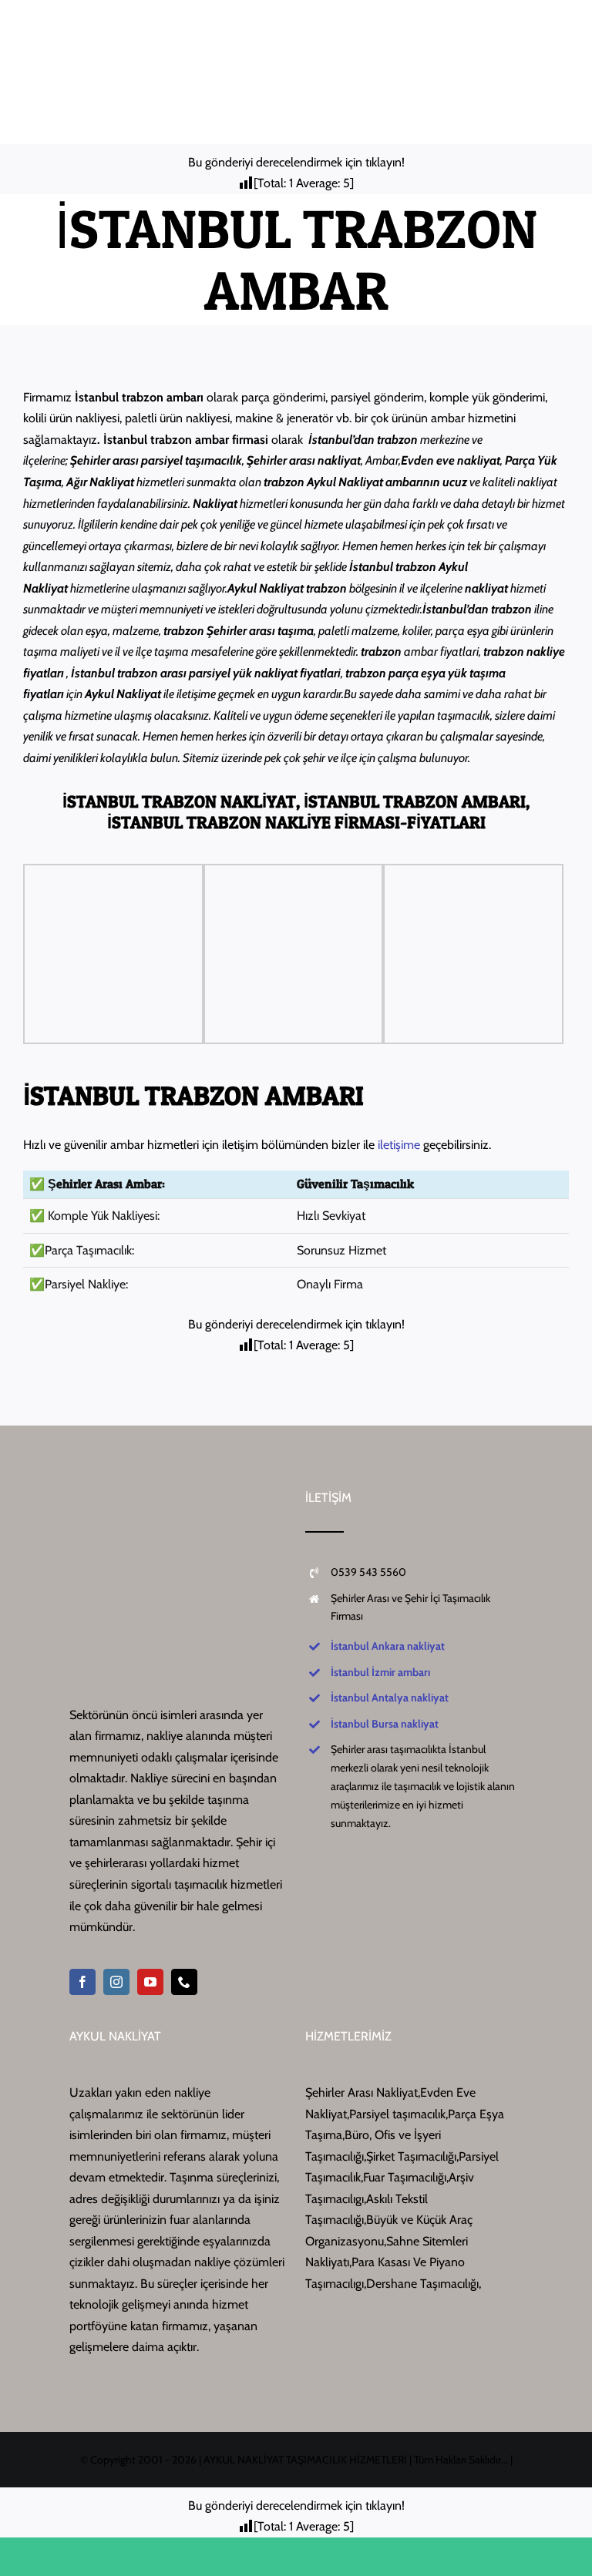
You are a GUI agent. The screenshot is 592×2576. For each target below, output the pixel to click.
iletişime (399, 1145)
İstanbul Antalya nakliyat (390, 1698)
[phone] (184, 1982)
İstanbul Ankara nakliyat (388, 1646)
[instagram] (116, 1982)
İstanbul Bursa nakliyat (385, 1724)
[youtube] (150, 1982)
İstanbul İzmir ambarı (380, 1672)
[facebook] (82, 1982)
